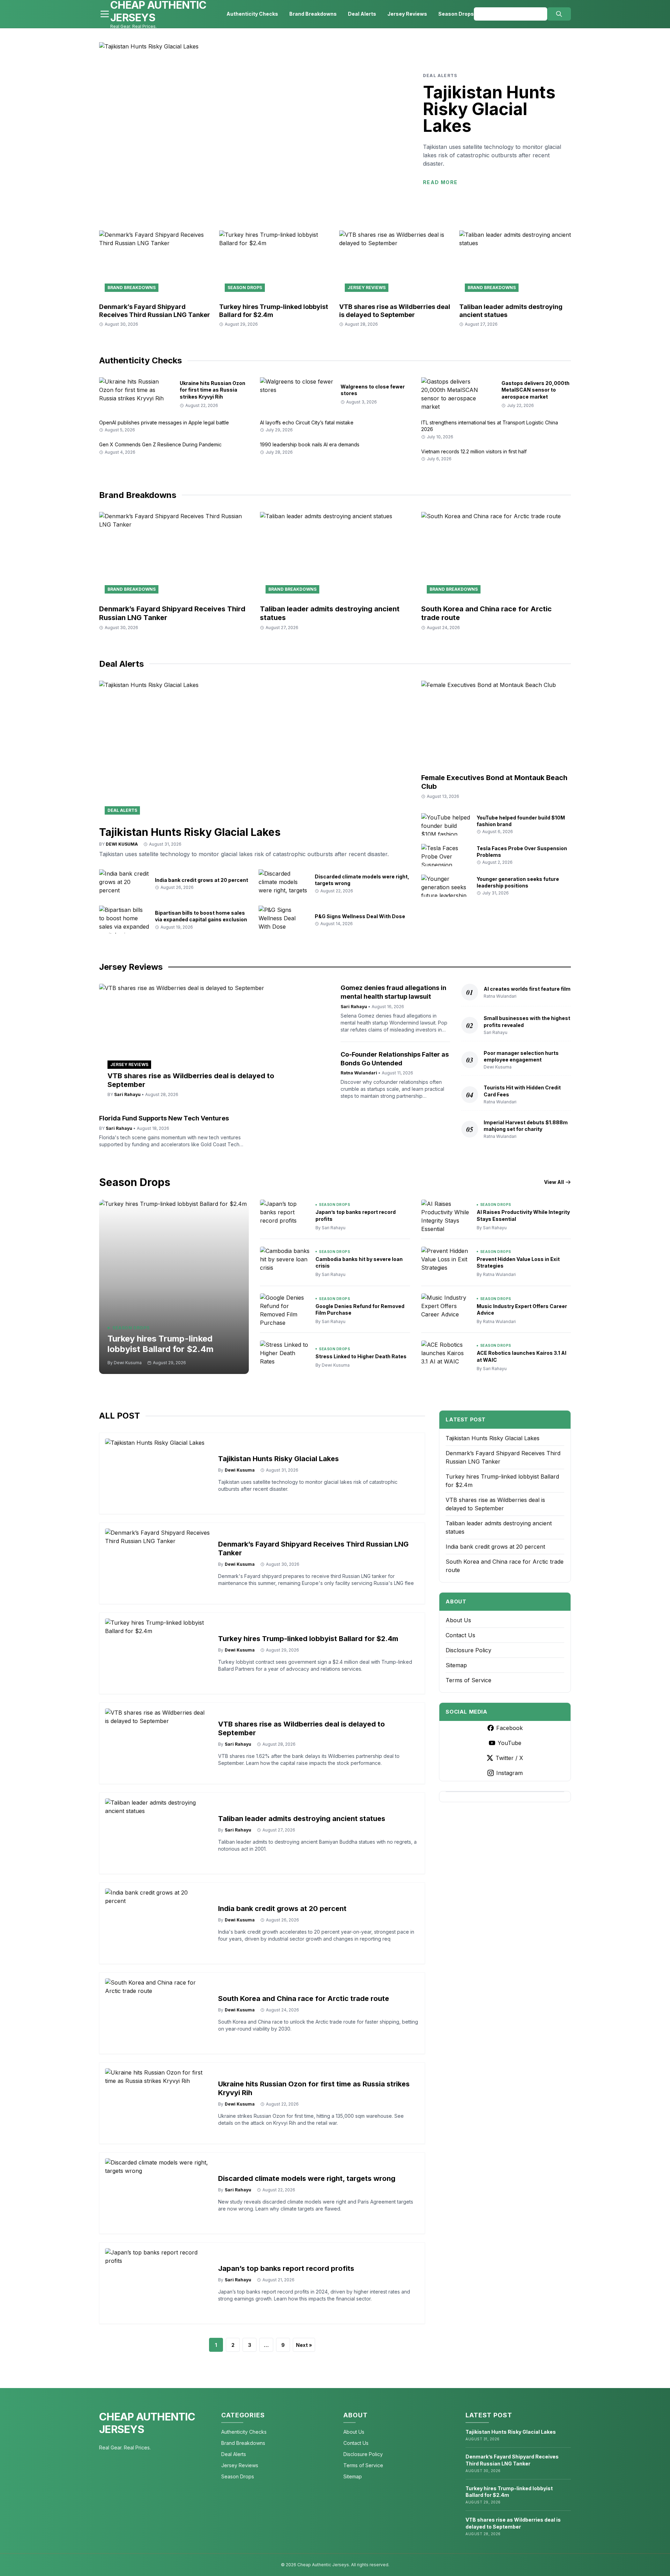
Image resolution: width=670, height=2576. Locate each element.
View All (554, 1182)
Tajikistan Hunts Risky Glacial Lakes (489, 109)
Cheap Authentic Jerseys (147, 2423)
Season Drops (456, 14)
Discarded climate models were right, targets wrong (307, 2178)
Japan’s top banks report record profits (286, 2268)
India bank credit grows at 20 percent (202, 880)
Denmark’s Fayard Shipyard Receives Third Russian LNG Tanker (155, 311)
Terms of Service (468, 1680)
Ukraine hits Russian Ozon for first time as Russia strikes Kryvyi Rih (213, 390)
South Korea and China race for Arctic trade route (304, 1999)
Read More (440, 182)
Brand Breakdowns (313, 14)
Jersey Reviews (407, 14)
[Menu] (105, 14)
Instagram (509, 1773)
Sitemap (456, 1665)
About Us (458, 1620)
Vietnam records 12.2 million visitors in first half (474, 451)
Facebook (509, 1728)
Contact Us (460, 1635)
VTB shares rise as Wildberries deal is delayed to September (395, 311)
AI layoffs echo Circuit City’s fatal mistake (307, 422)
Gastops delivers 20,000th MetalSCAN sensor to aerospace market (535, 390)
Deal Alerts (362, 14)
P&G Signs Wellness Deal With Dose (360, 916)
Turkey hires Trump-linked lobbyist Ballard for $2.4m (161, 1344)
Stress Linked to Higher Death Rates (361, 1356)
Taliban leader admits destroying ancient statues (302, 1819)
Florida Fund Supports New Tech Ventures (164, 1118)
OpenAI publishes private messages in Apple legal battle (164, 422)
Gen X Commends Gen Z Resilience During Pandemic (160, 444)
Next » (304, 2345)
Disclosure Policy (468, 1650)
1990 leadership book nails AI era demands (310, 444)
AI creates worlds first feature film (527, 989)
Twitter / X (509, 1758)
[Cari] (559, 14)
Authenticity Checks (252, 14)
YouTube (509, 1743)
